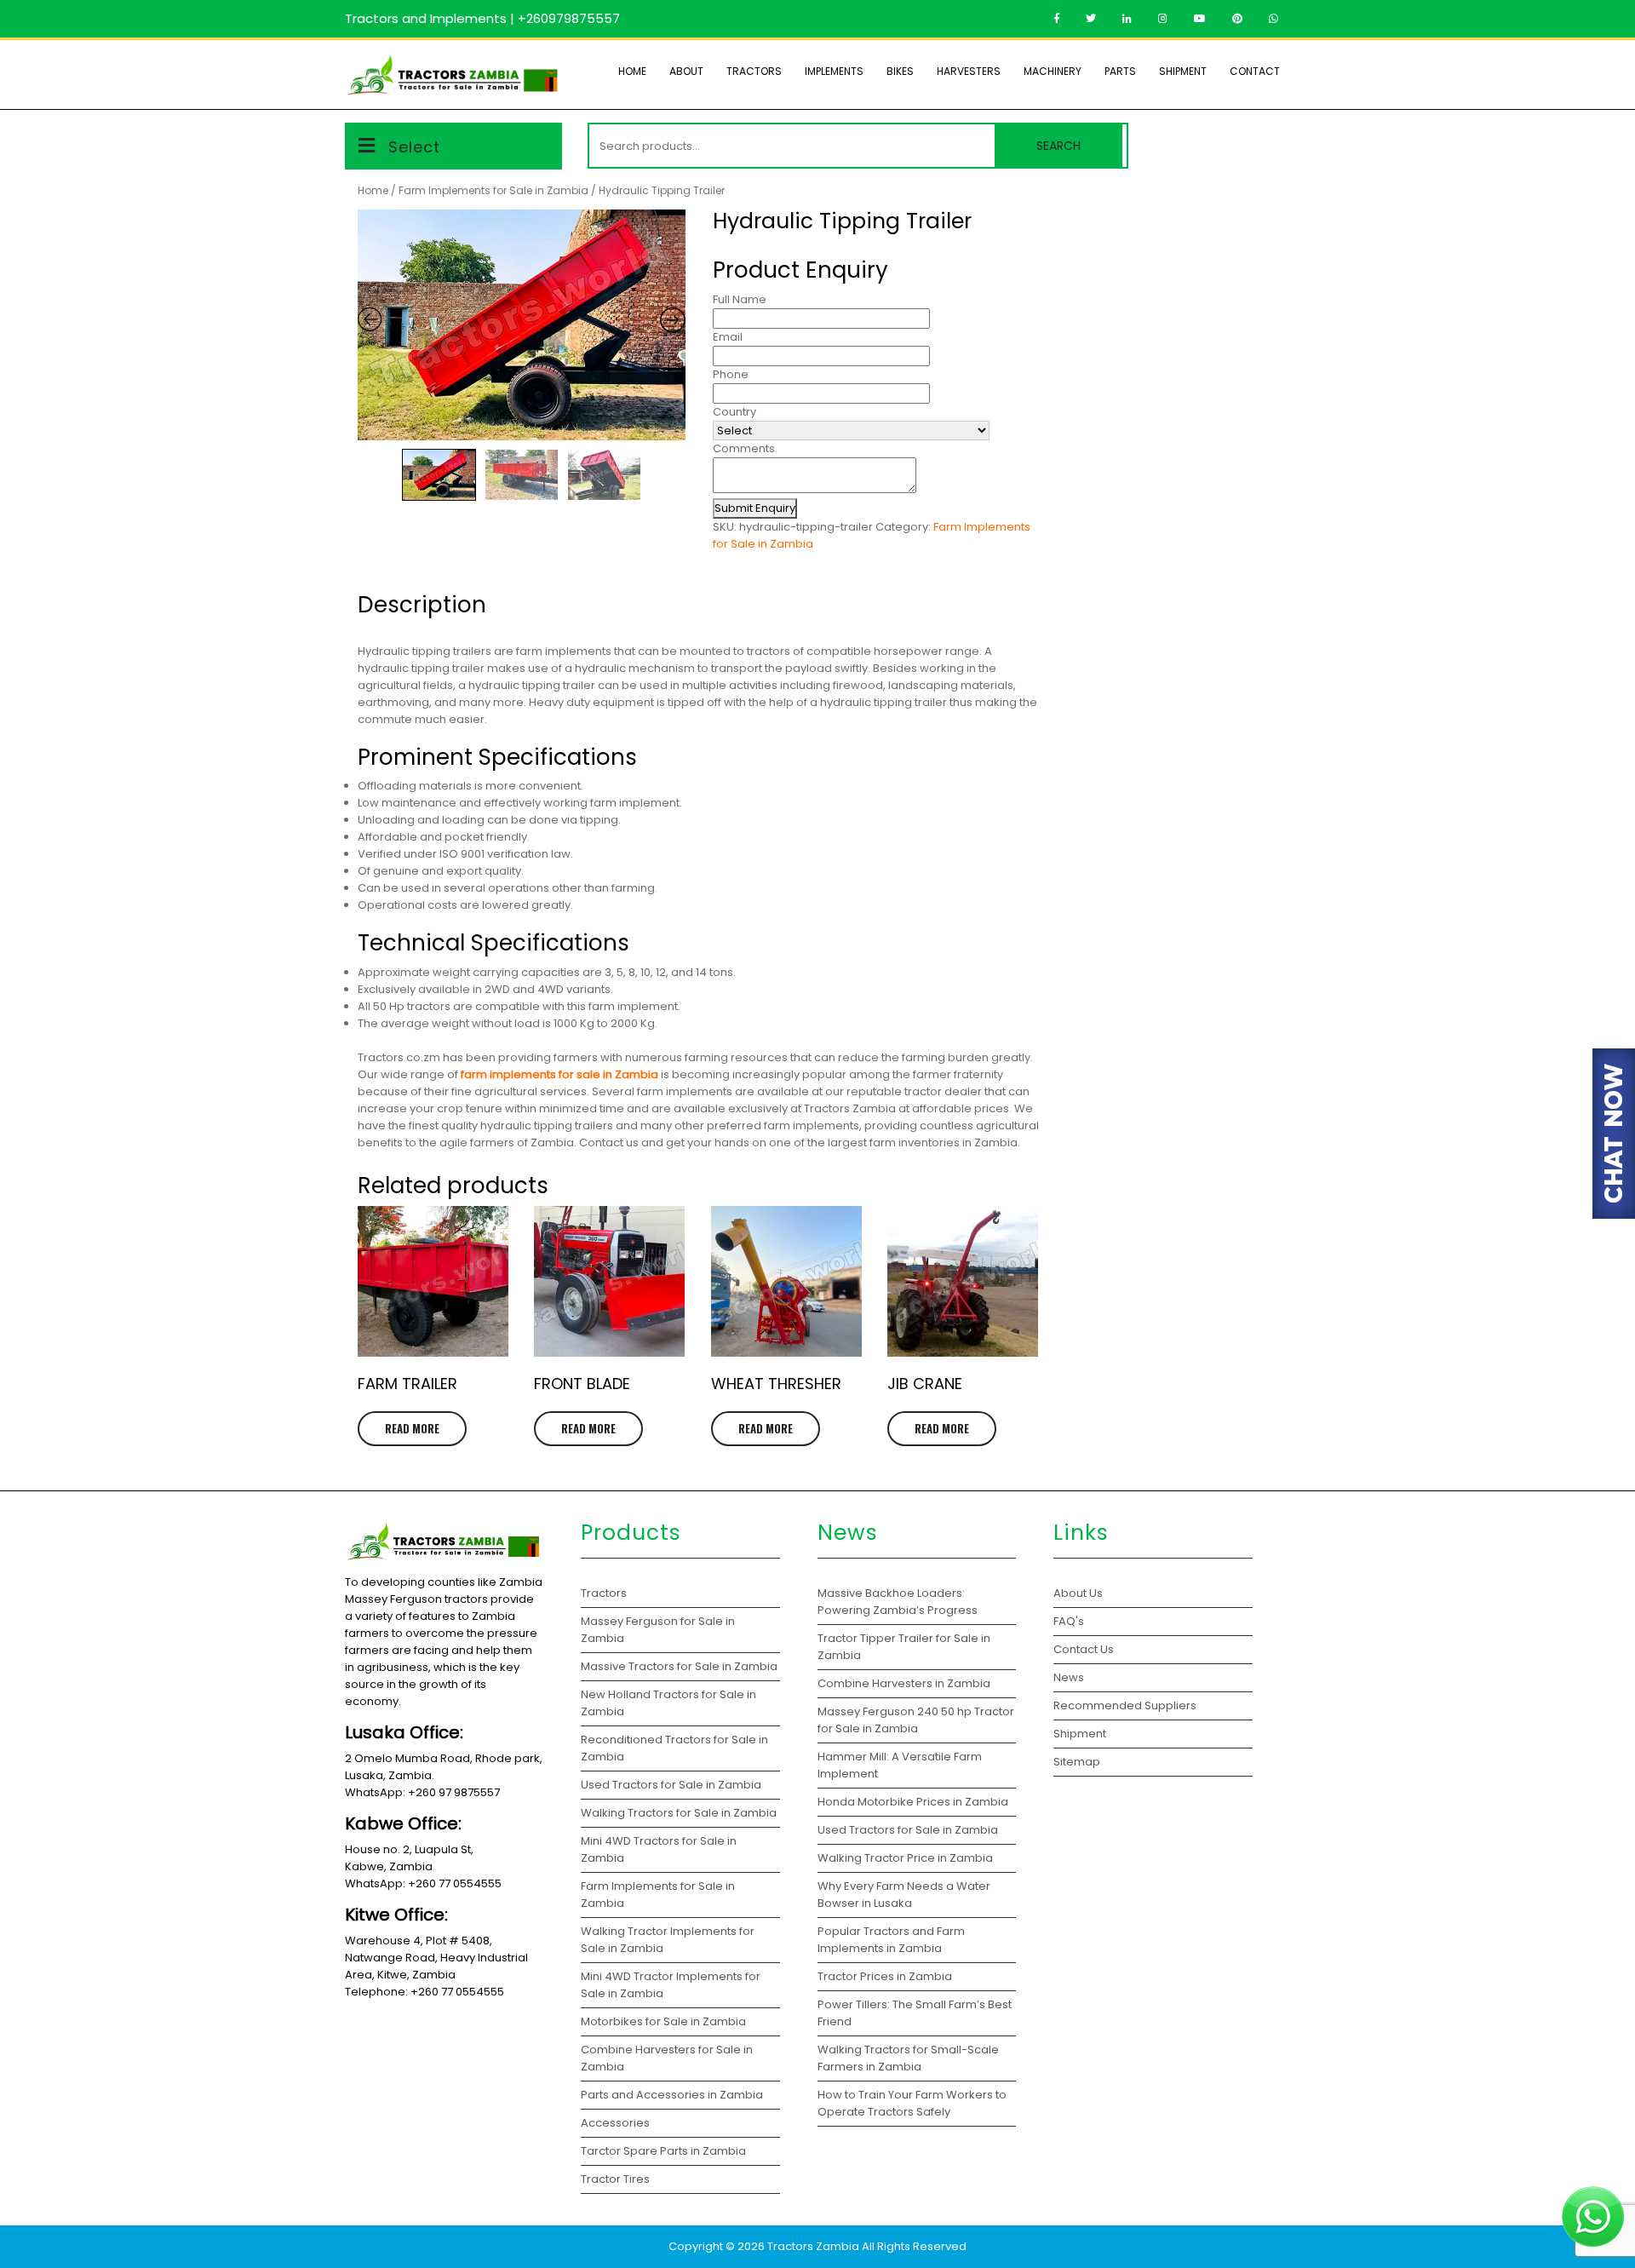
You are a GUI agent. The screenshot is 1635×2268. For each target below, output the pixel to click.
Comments (744, 448)
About (686, 71)
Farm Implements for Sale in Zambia (493, 190)
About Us (1078, 1593)
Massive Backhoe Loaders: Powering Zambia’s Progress (898, 1602)
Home (632, 71)
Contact (1255, 71)
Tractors (754, 71)
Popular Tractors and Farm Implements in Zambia (891, 1940)
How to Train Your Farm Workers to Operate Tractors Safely (912, 2103)
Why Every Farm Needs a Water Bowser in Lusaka (904, 1895)
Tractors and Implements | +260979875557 (482, 18)
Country (734, 412)
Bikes (900, 71)
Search (1058, 146)
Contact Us (1084, 1649)
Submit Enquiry (755, 508)
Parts (1120, 71)
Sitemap (1077, 1762)
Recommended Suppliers (1125, 1705)
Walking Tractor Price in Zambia (905, 1858)
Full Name (740, 299)
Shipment (1183, 71)
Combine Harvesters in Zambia (905, 1683)
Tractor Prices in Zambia (886, 1976)
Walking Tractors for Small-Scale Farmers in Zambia (908, 2058)
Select (414, 147)
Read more (412, 1428)
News (1069, 1677)
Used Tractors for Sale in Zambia (908, 1830)
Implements (834, 71)
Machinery (1053, 71)
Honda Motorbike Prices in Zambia (913, 1802)
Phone (731, 374)
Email (728, 337)
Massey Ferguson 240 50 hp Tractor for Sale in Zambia (916, 1720)
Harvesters (969, 71)
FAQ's (1069, 1621)
